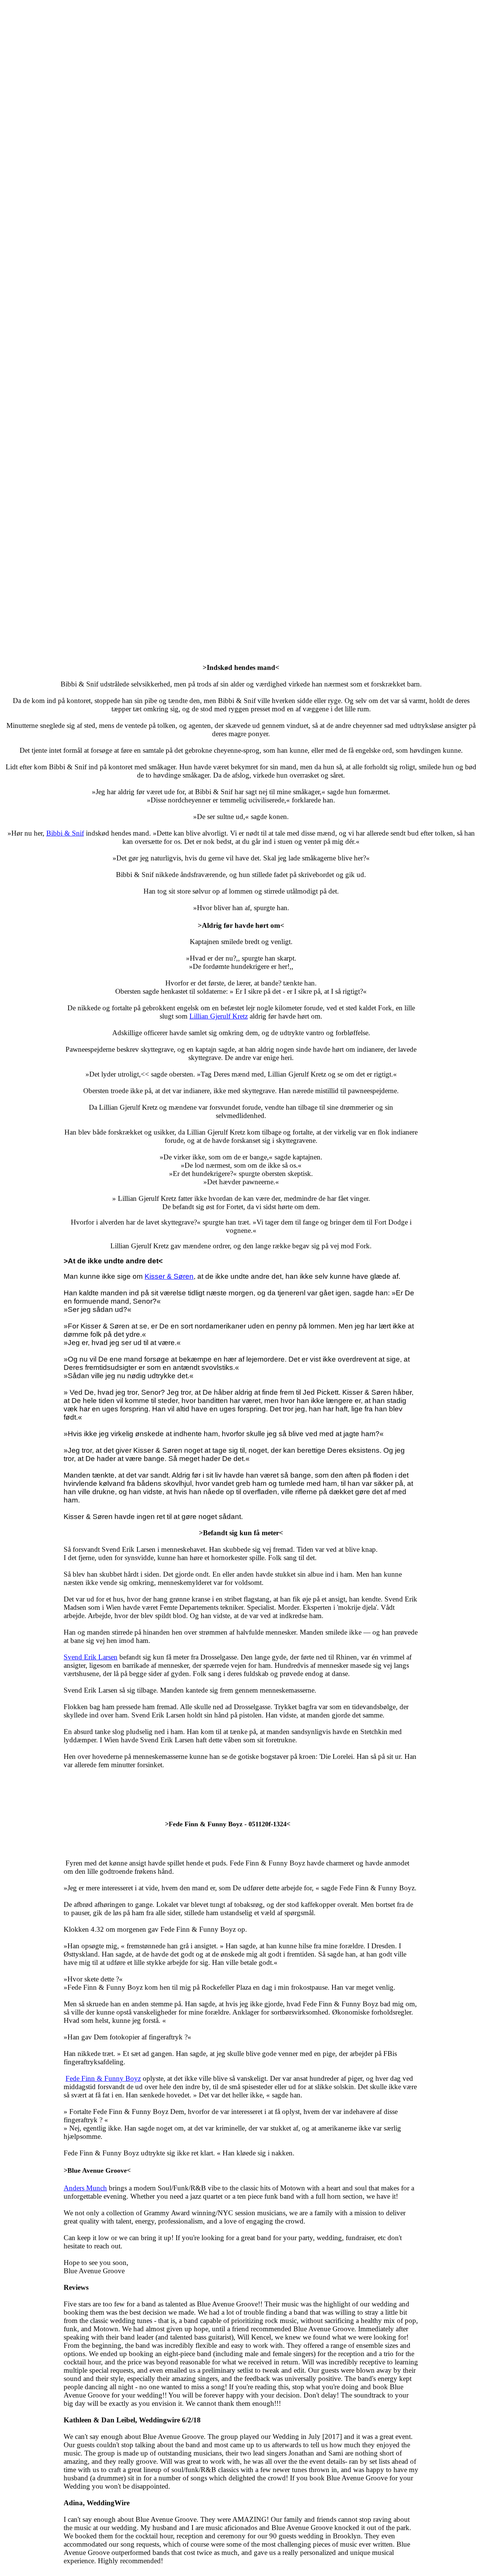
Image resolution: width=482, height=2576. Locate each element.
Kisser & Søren (169, 1276)
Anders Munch (85, 2188)
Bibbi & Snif (65, 833)
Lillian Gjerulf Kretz (219, 1016)
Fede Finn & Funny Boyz (103, 2078)
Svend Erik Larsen (91, 1657)
